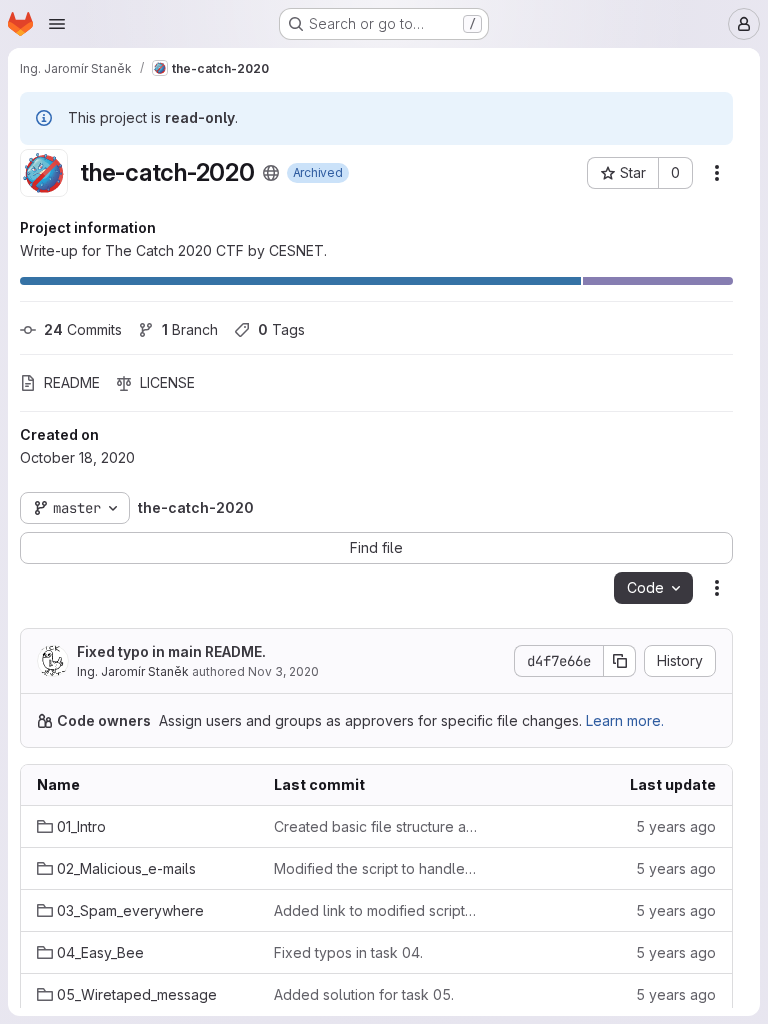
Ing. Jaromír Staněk (133, 671)
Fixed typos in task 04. (348, 952)
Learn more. (625, 720)
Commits (83, 329)
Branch (190, 329)
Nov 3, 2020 (283, 671)
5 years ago (676, 826)
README (72, 382)
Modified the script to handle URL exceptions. (376, 868)
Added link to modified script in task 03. (376, 910)
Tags (281, 329)
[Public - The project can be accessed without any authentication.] (271, 173)
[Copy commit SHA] (620, 661)
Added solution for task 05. (364, 994)
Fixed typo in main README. (171, 651)
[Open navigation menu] (57, 24)
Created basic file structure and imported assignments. (376, 826)
